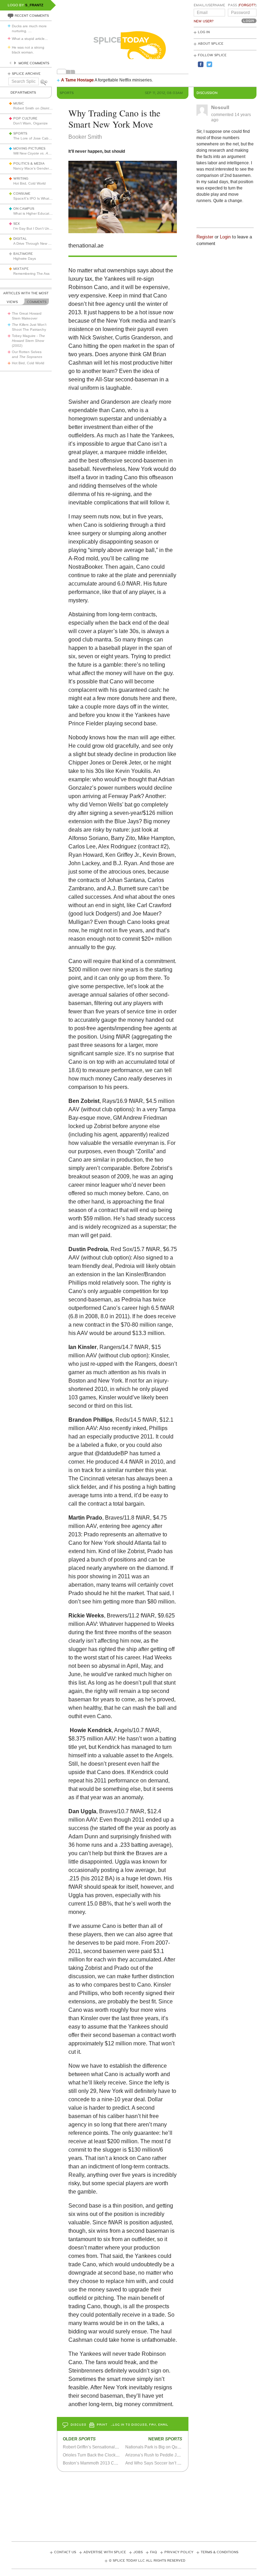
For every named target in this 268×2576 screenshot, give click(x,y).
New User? (204, 21)
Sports (20, 134)
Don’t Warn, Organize (31, 123)
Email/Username (209, 5)
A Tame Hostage (77, 80)
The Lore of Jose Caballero (35, 138)
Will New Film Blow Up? (46, 153)
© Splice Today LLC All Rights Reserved (147, 2561)
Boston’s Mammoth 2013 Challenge (97, 2463)
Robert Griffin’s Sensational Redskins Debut (105, 2447)
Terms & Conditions (219, 2552)
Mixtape (21, 269)
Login (225, 237)
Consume (22, 194)
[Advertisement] (139, 2504)
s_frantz (34, 5)
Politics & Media (29, 164)
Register (205, 237)
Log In (204, 32)
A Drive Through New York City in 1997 (44, 243)
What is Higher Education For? (38, 213)
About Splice (211, 44)
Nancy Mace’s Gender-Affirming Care (43, 168)
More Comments (34, 63)
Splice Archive (26, 74)
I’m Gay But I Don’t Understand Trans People (50, 228)
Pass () (242, 5)
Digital (20, 239)
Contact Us (65, 2552)
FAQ (154, 2552)
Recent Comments (32, 16)
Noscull (220, 107)
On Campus (24, 209)
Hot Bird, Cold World (29, 183)
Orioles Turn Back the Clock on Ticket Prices (105, 2455)
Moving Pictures (29, 149)
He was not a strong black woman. (28, 50)
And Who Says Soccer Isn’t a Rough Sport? (166, 2463)
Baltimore (23, 254)
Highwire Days (25, 259)
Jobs (138, 2552)
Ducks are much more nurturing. (29, 28)
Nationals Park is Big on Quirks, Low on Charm (170, 2447)
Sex (17, 224)
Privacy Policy (179, 2552)
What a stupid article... (30, 39)
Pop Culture (25, 119)
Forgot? (247, 5)
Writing (21, 179)
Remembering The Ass (31, 274)
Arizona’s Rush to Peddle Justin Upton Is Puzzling (173, 2455)
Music (19, 103)
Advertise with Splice (105, 2552)
